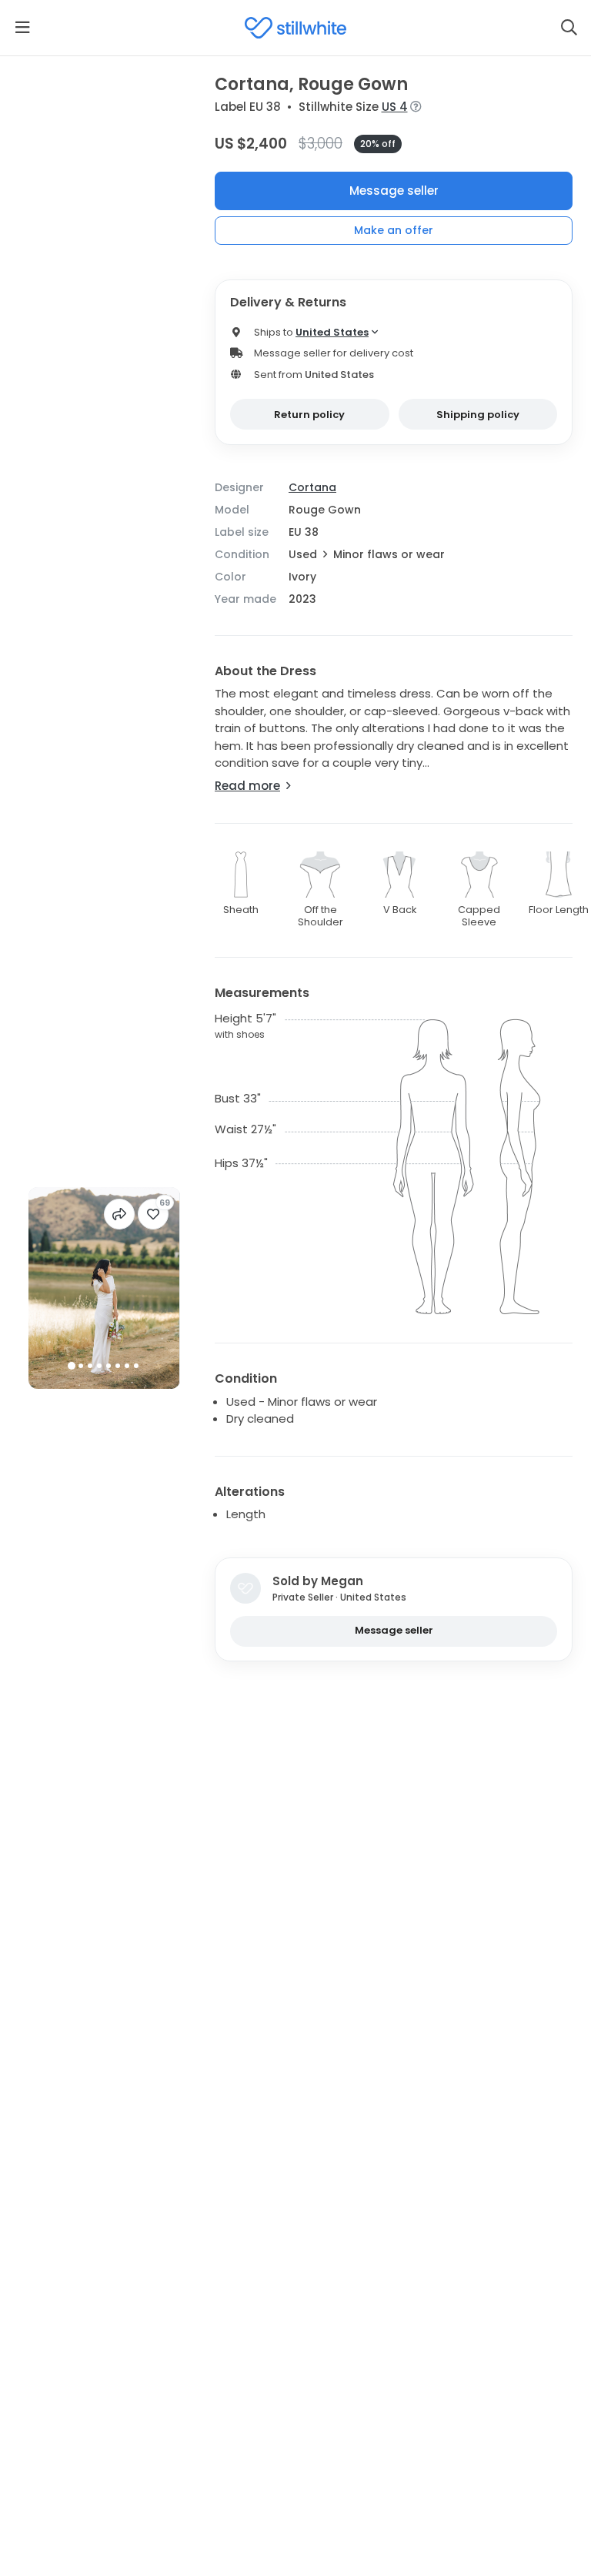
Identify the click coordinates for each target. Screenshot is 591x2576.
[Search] (569, 28)
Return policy (309, 415)
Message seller (394, 191)
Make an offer (394, 230)
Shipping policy (478, 415)
